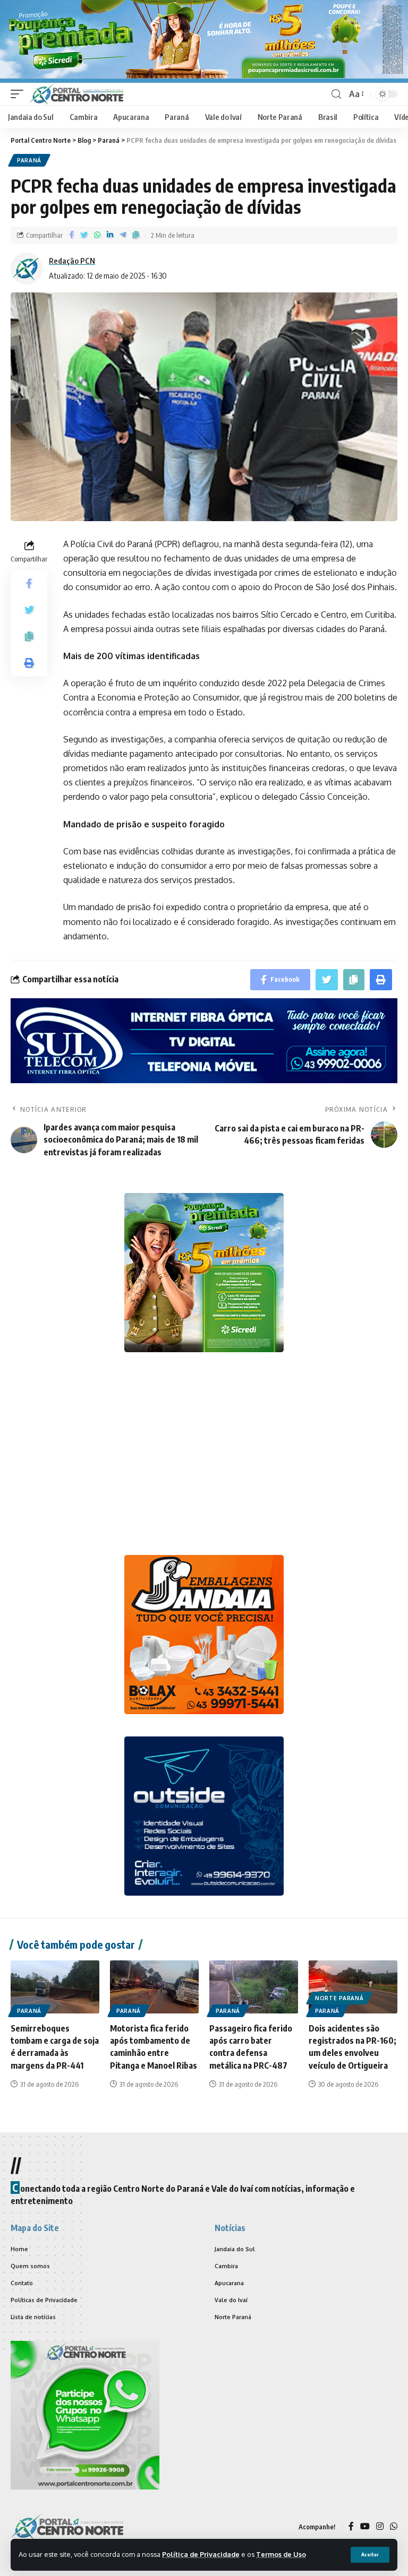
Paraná (29, 160)
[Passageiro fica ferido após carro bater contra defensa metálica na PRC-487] (254, 1987)
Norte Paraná (339, 1998)
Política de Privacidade (201, 2554)
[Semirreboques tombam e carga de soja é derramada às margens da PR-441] (55, 1987)
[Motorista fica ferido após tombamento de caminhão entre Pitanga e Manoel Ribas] (154, 1987)
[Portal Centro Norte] (76, 94)
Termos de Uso (281, 2554)
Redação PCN (72, 261)
